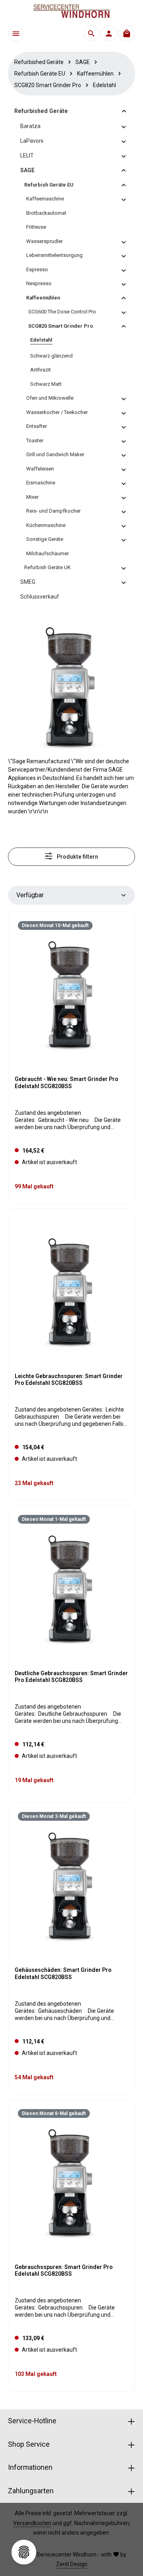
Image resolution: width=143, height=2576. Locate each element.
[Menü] (16, 33)
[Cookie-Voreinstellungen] (24, 2552)
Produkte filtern (77, 857)
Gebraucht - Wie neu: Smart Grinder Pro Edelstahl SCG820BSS (67, 1083)
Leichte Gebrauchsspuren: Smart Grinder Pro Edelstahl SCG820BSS (69, 1380)
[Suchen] (91, 33)
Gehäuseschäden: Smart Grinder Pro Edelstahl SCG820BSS (63, 1973)
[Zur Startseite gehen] (71, 11)
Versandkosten (32, 2523)
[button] (124, 111)
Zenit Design (72, 2564)
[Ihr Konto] (109, 33)
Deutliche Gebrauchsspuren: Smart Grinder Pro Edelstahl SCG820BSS (71, 1677)
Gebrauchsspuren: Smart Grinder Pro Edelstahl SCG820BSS (64, 2271)
